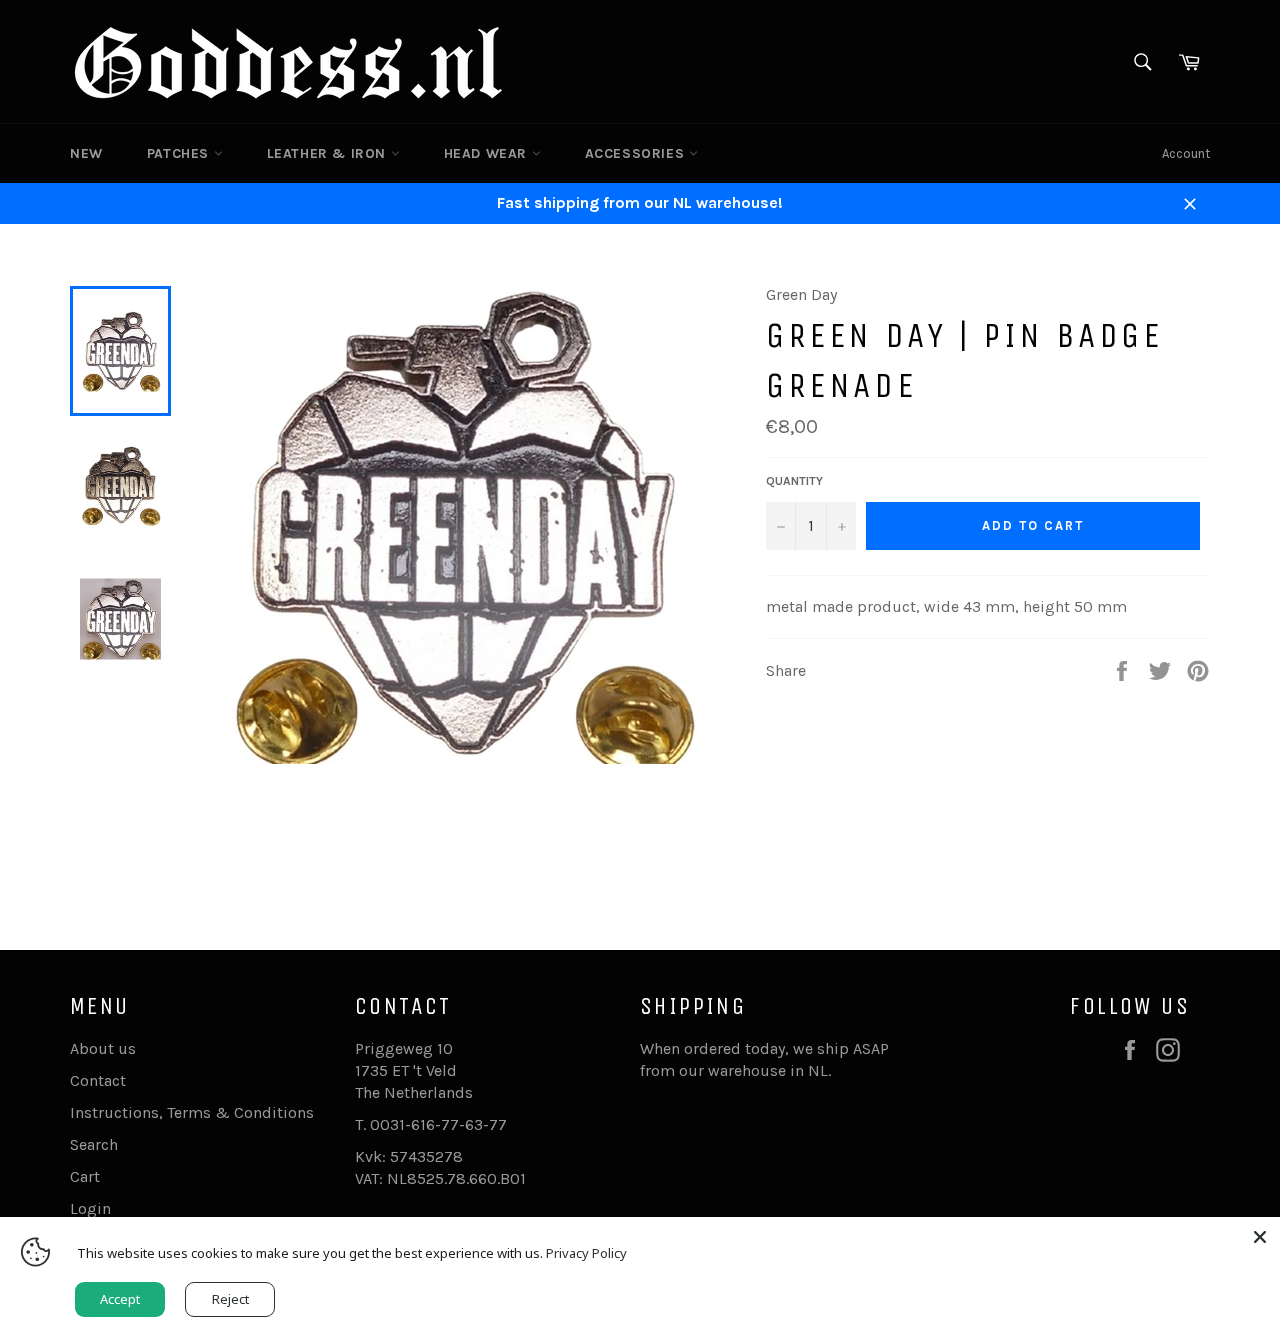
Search (94, 1144)
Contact (98, 1080)
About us (103, 1048)
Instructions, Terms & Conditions (192, 1112)
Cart (85, 1176)
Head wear (488, 153)
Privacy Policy (586, 1253)
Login (90, 1208)
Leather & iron (329, 153)
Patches (180, 153)
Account (1186, 153)
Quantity (794, 481)
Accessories (637, 153)
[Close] (1260, 1237)
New (86, 153)
